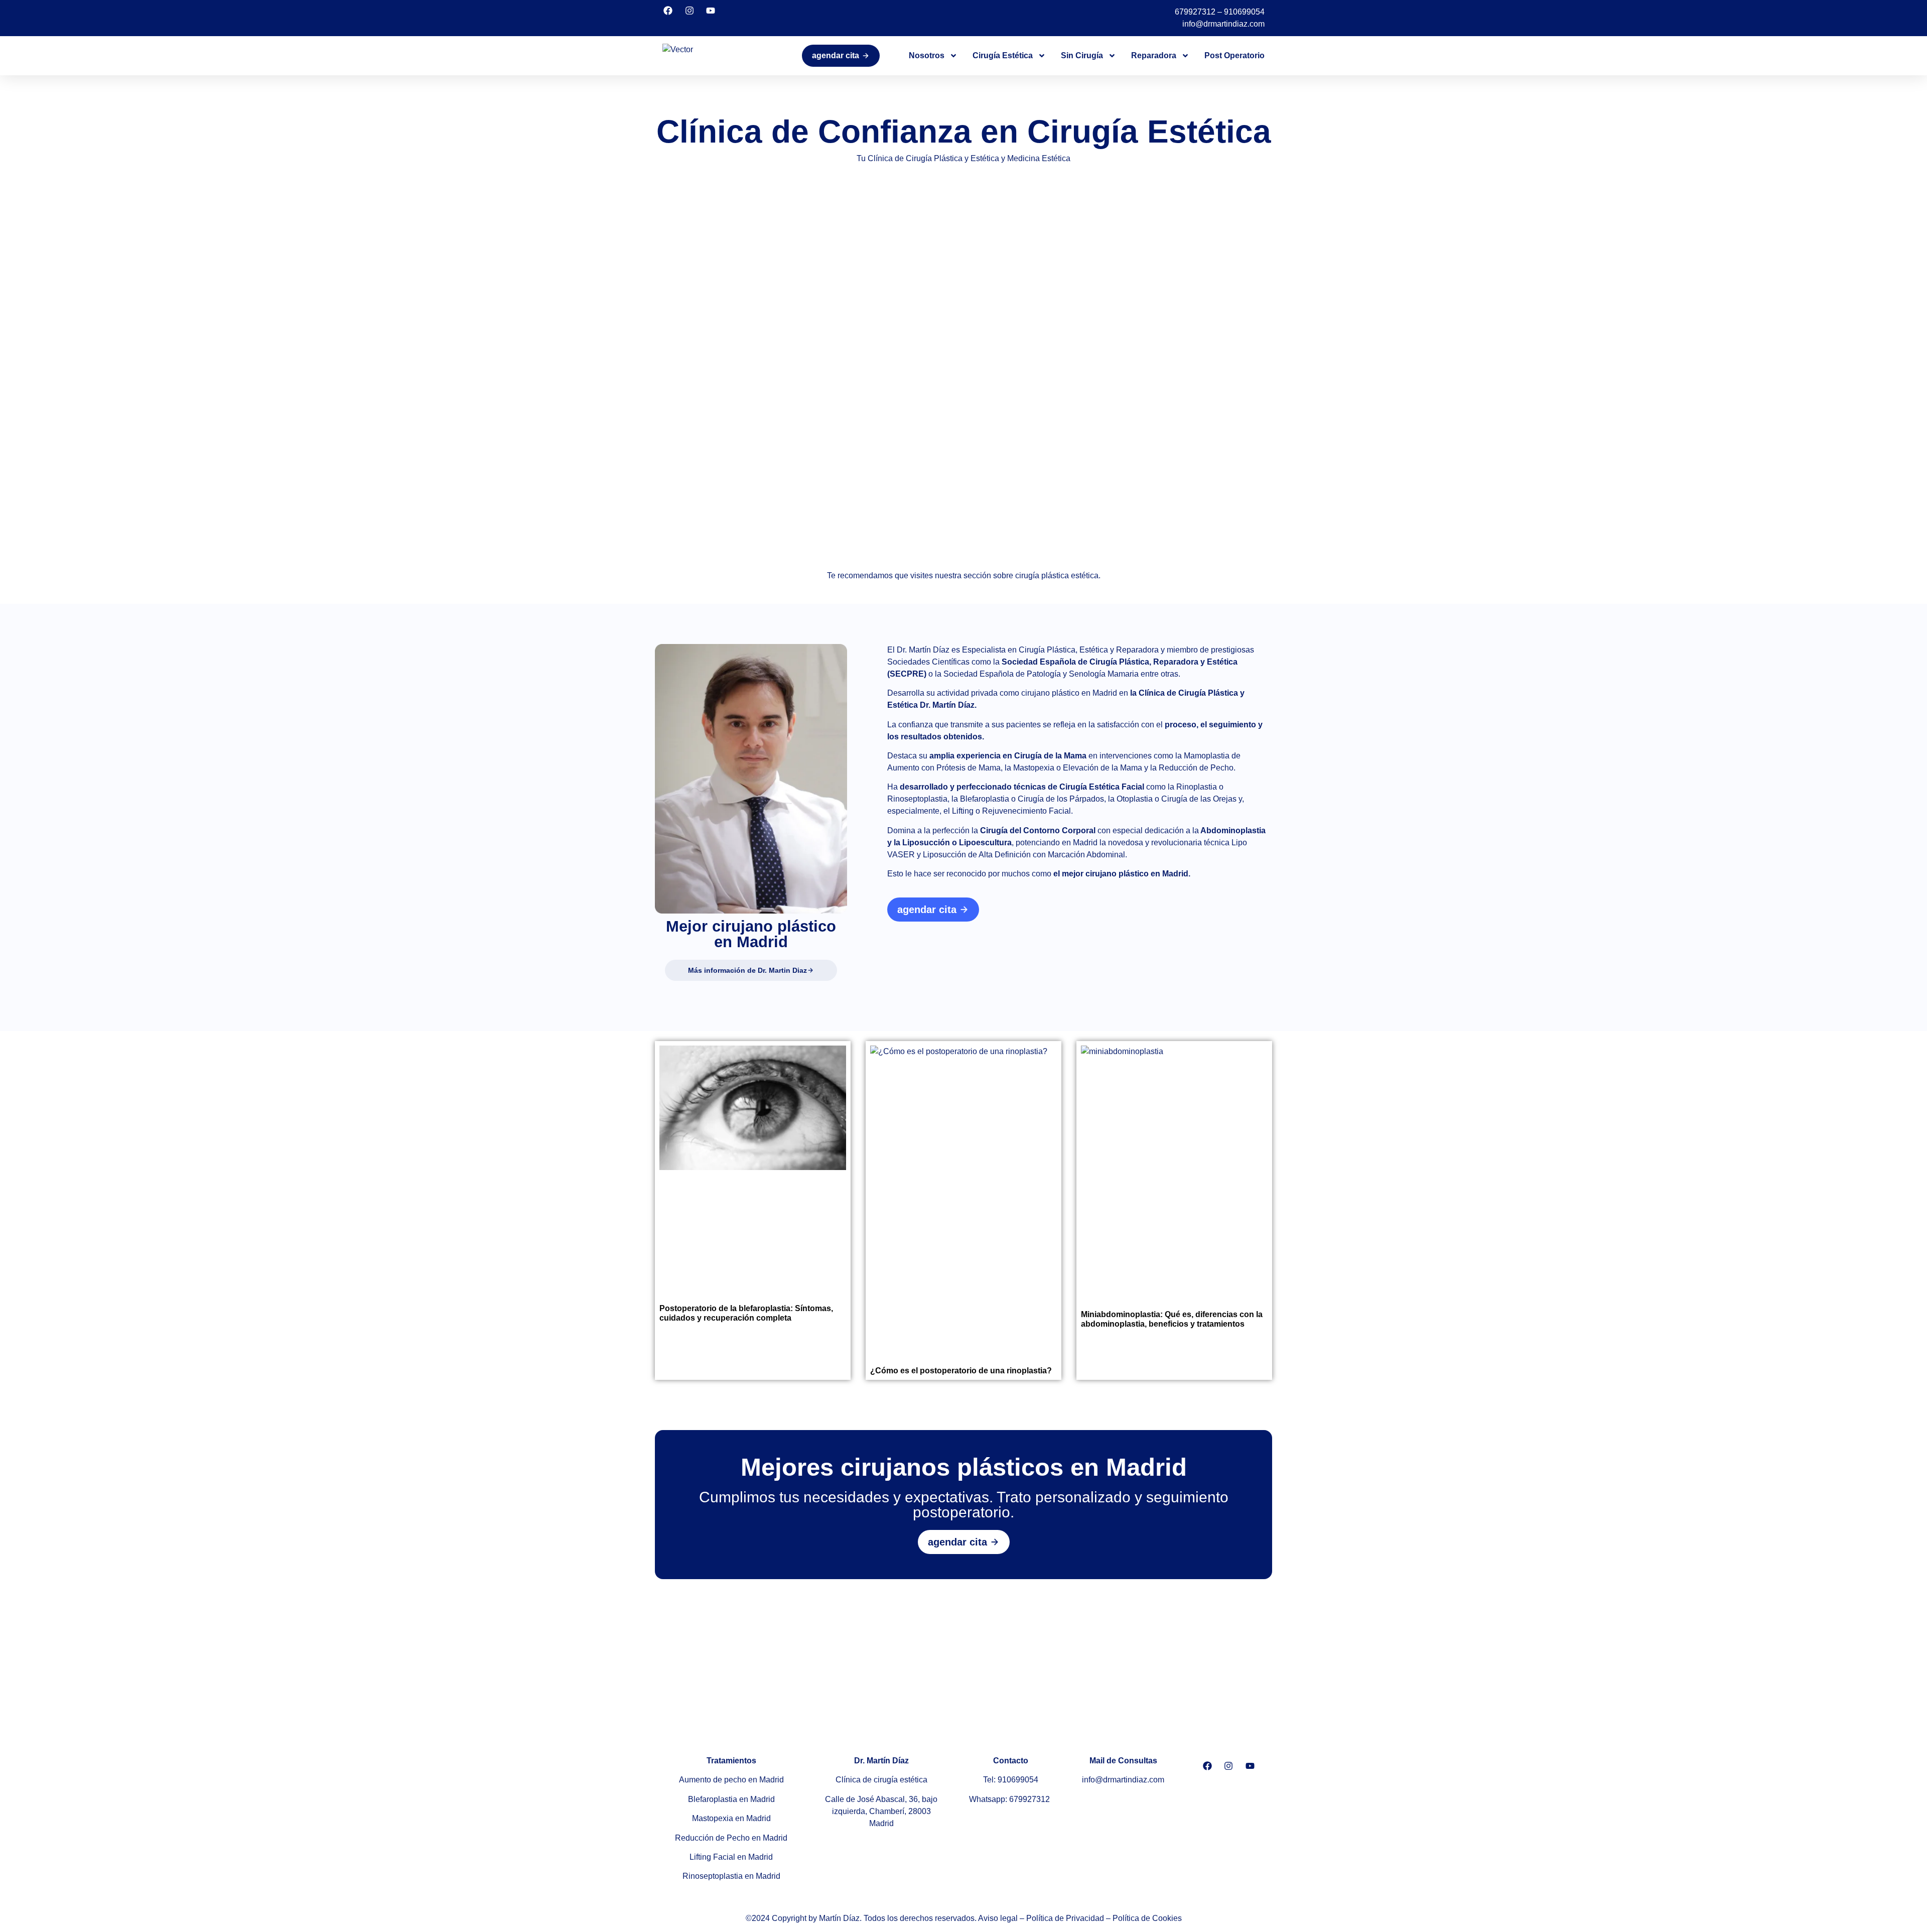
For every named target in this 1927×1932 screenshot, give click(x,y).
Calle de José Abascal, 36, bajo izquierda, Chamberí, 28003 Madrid (881, 1811)
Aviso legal (998, 1918)
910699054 (1244, 12)
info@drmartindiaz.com (1223, 24)
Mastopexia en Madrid (731, 1818)
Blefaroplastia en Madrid (731, 1799)
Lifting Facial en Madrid (731, 1857)
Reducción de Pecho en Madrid (731, 1838)
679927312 (1195, 12)
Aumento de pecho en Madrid (731, 1780)
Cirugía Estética (1003, 55)
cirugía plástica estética (1057, 575)
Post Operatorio (1234, 55)
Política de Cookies (1147, 1918)
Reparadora (1154, 55)
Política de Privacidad (1065, 1918)
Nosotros (927, 55)
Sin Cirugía (1082, 55)
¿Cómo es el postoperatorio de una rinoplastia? (961, 1371)
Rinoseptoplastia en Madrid (731, 1876)
